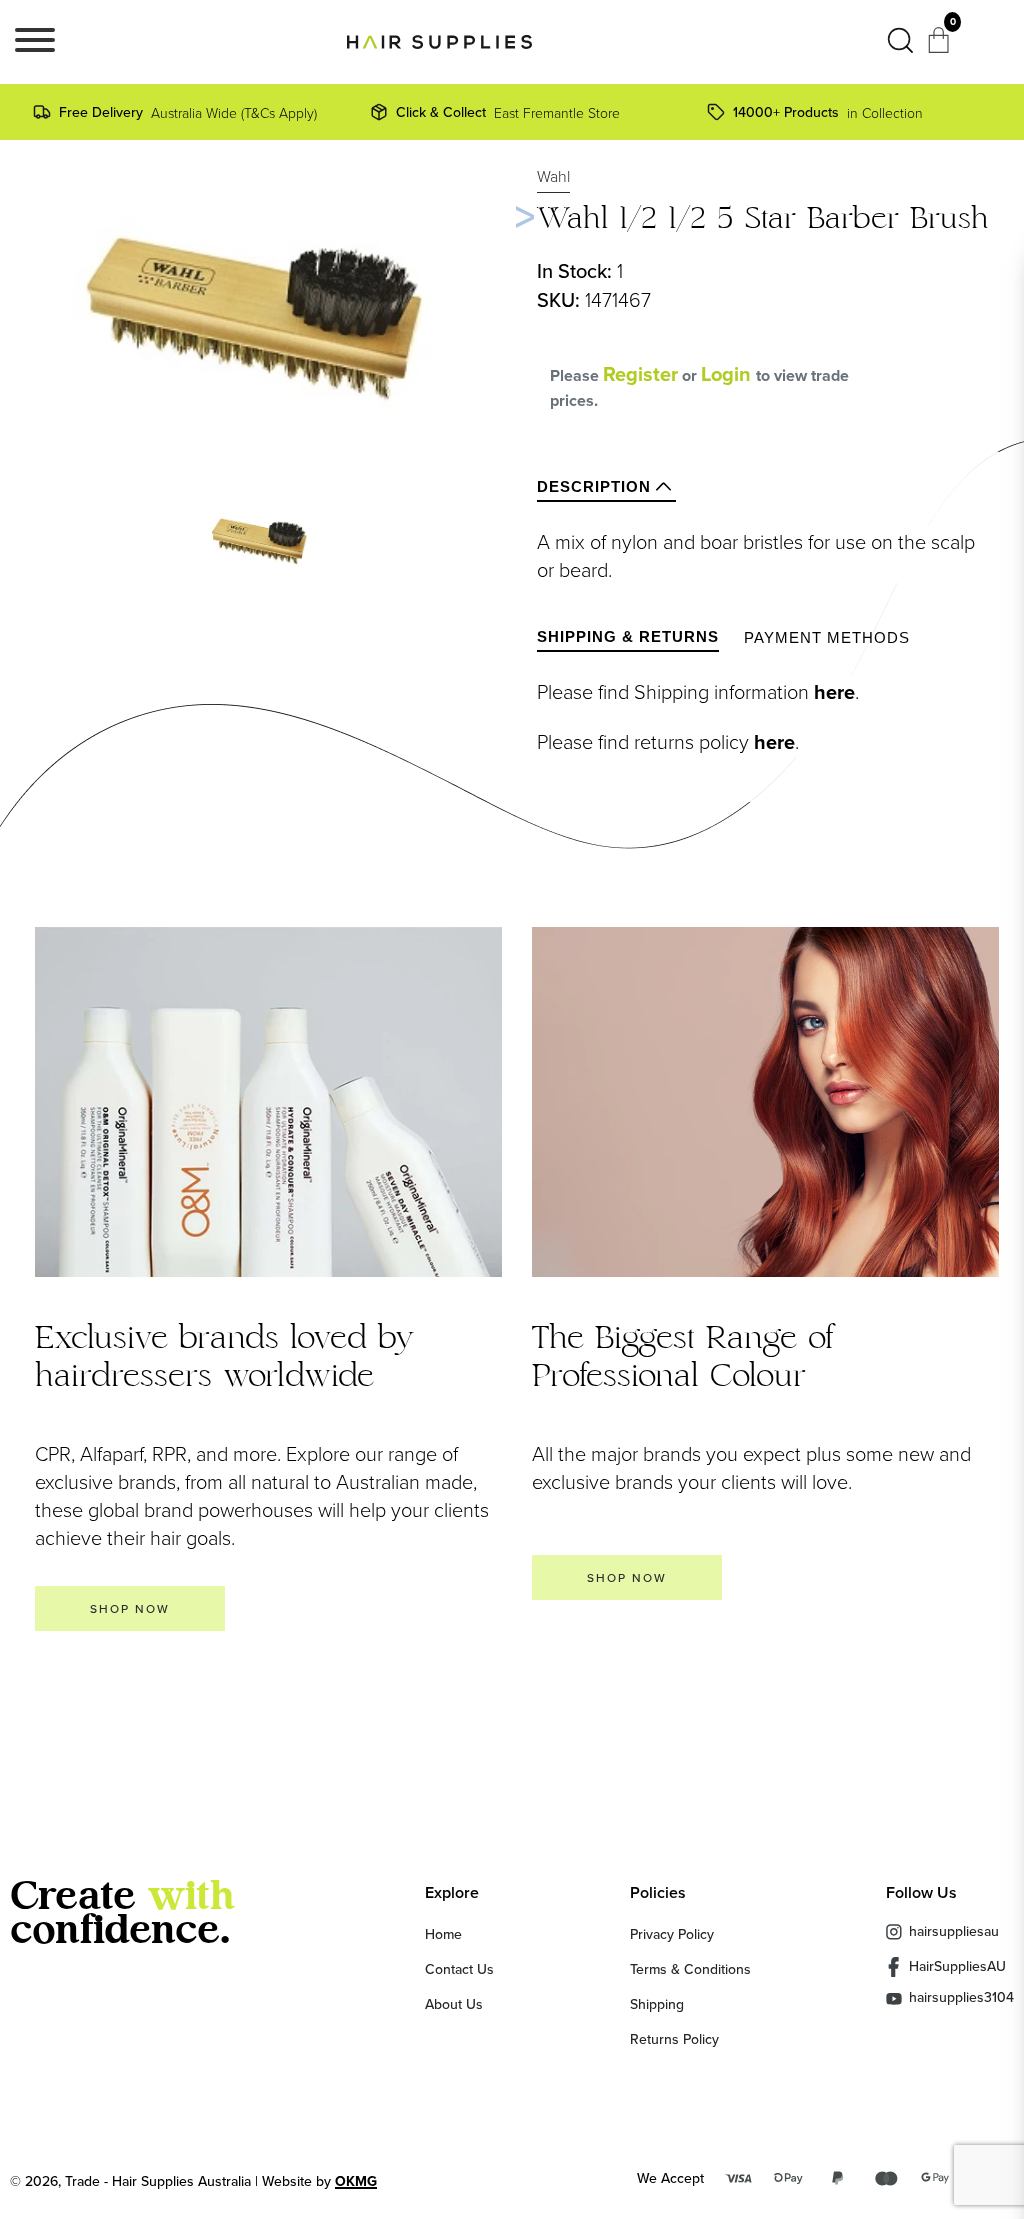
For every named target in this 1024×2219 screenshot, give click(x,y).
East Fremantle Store (508, 112)
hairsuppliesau (954, 1931)
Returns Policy (674, 2039)
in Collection (828, 112)
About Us (454, 2004)
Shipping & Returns (628, 636)
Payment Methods (827, 637)
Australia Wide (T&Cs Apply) (188, 112)
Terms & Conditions (690, 1969)
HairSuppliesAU (957, 1966)
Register (640, 374)
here (834, 692)
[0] (941, 46)
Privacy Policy (672, 1934)
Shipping (657, 2004)
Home (443, 1934)
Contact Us (459, 1969)
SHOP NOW (130, 1608)
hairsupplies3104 (961, 1998)
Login (728, 374)
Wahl (553, 176)
